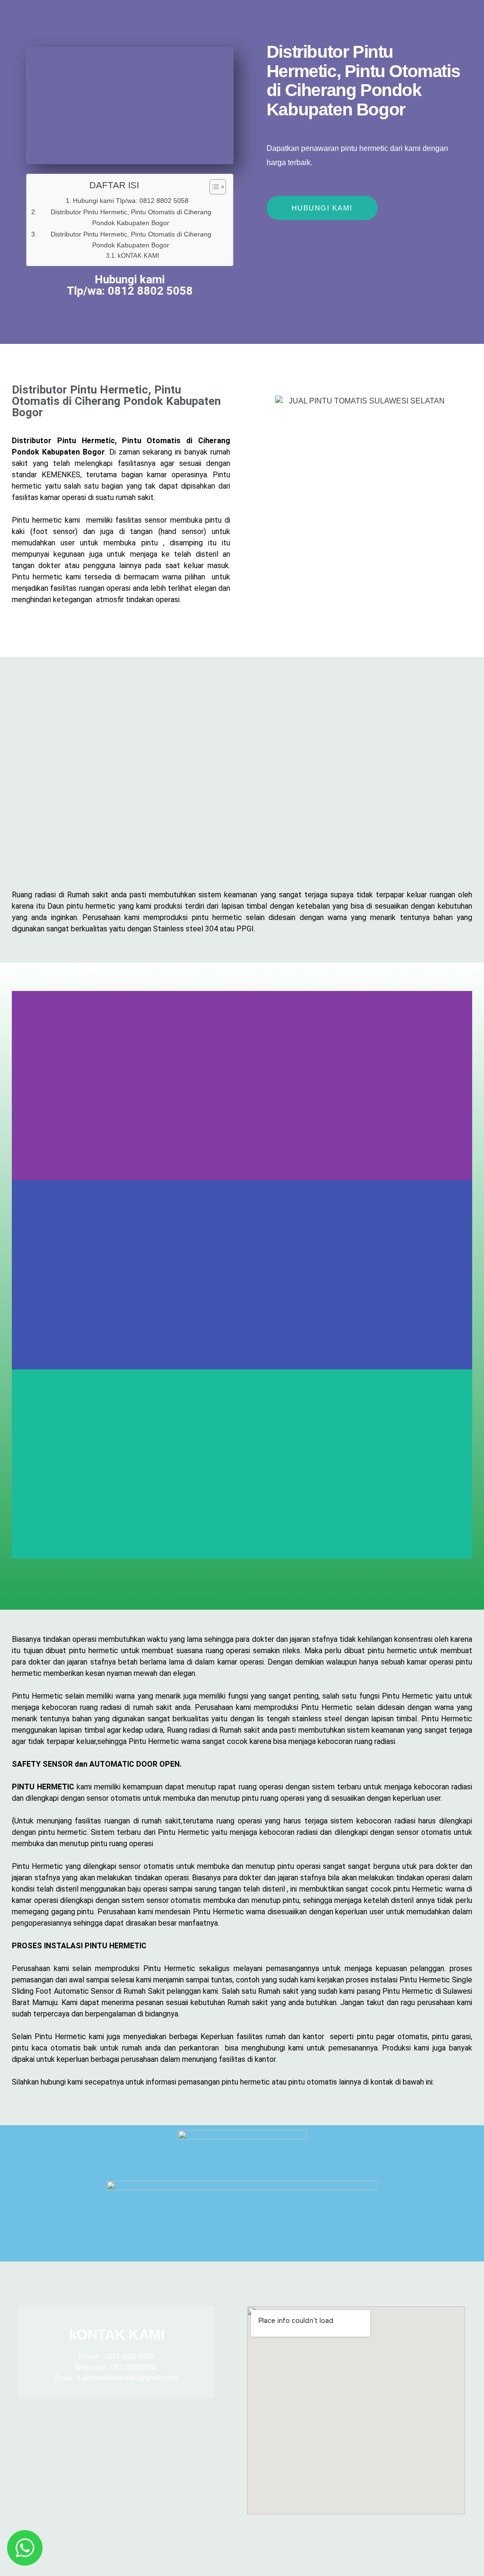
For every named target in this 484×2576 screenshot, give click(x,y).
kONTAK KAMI (138, 256)
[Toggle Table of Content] (213, 187)
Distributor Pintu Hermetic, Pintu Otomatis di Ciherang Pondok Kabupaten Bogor (131, 217)
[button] (242, 1564)
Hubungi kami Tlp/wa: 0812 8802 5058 (131, 201)
